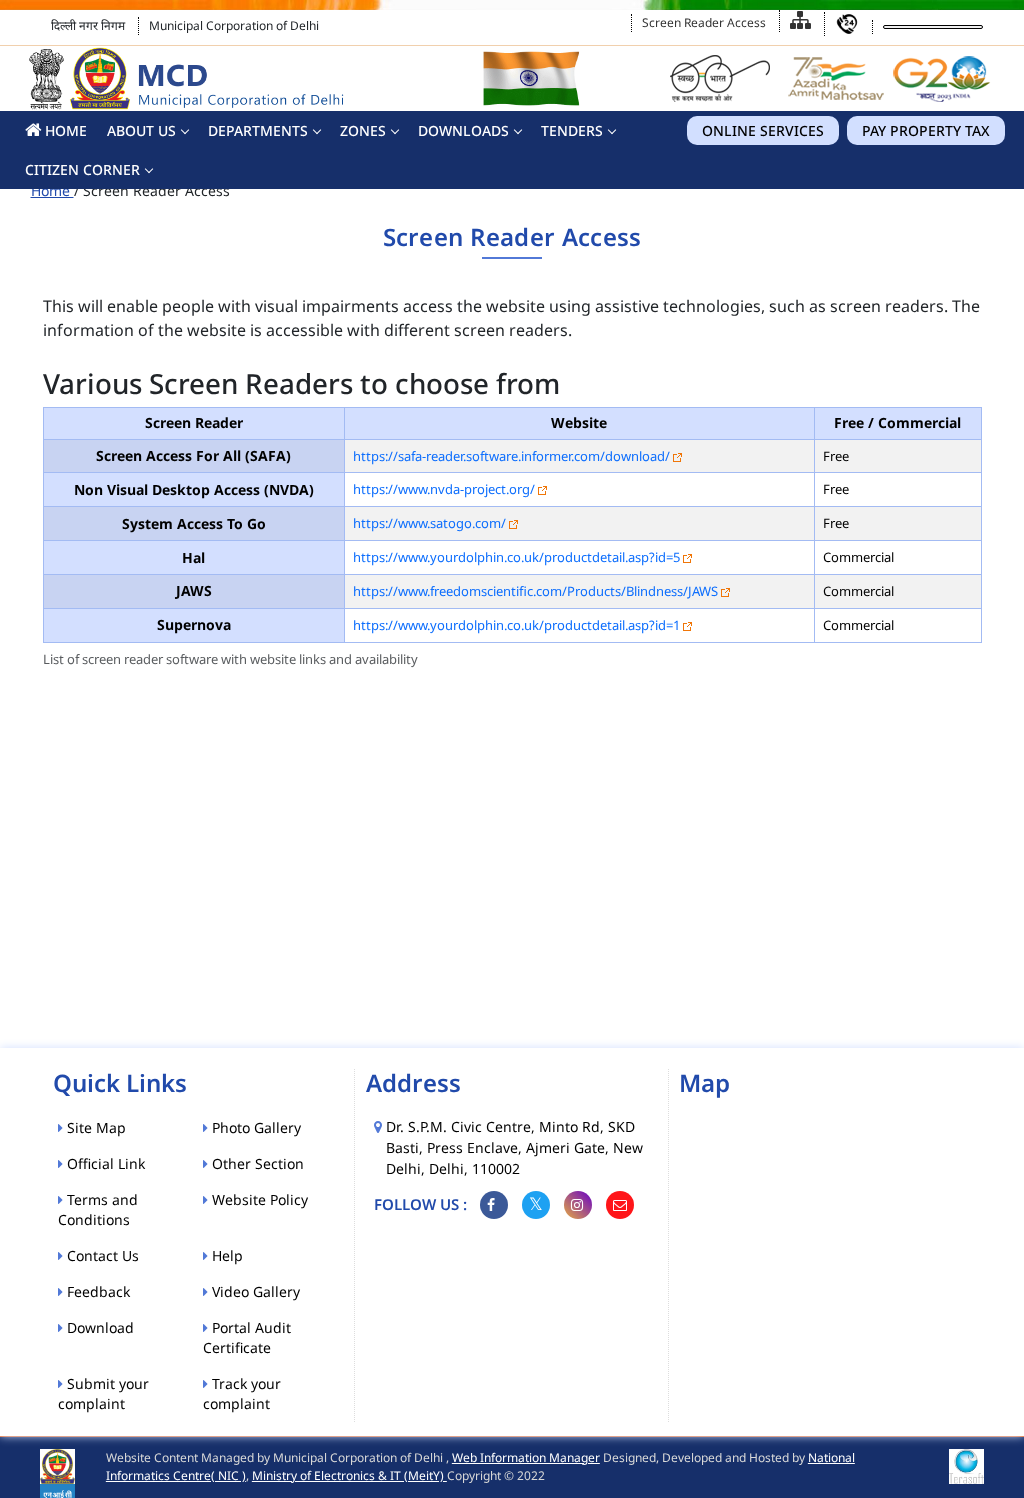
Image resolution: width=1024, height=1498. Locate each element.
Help (225, 1255)
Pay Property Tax (926, 130)
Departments (258, 130)
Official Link (104, 1163)
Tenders (572, 130)
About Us (141, 130)
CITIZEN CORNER (82, 169)
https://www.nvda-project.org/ (444, 489)
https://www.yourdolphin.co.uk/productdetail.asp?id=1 (516, 625)
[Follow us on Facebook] (494, 1205)
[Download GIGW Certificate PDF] (966, 1465)
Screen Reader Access (704, 22)
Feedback (96, 1291)
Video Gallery (254, 1291)
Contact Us (101, 1255)
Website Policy (258, 1199)
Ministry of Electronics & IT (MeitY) (349, 1475)
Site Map (94, 1127)
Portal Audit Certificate (247, 1337)
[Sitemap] (800, 21)
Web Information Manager (526, 1457)
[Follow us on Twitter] (536, 1205)
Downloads (463, 130)
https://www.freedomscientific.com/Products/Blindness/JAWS (535, 591)
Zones (363, 130)
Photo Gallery (254, 1127)
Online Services (763, 130)
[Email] (620, 1205)
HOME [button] (64, 130)
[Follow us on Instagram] (578, 1205)
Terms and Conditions (98, 1209)
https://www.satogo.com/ (429, 523)
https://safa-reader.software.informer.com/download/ (511, 456)
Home (52, 190)
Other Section (256, 1163)
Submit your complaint (103, 1393)
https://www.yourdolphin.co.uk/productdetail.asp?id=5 (516, 557)
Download (98, 1327)
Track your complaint (242, 1393)
